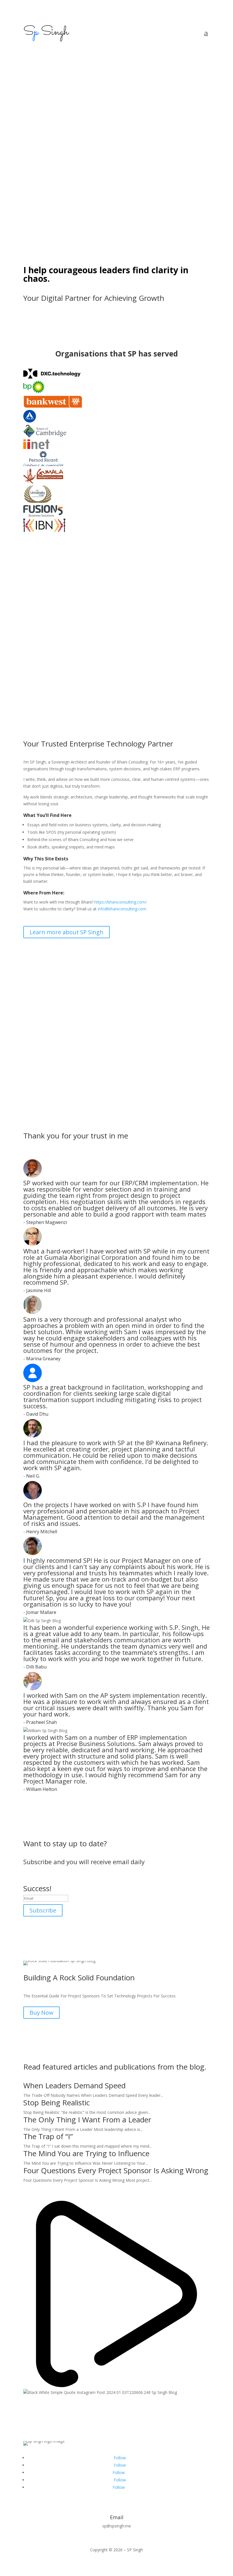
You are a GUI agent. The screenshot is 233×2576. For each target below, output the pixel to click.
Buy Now (41, 2013)
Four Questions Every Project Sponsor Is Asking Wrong (116, 2170)
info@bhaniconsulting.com (122, 909)
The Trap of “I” (48, 2136)
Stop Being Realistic (57, 2102)
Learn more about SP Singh (66, 932)
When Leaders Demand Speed (74, 2085)
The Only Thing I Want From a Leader (87, 2120)
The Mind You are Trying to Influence (86, 2153)
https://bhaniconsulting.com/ (120, 902)
